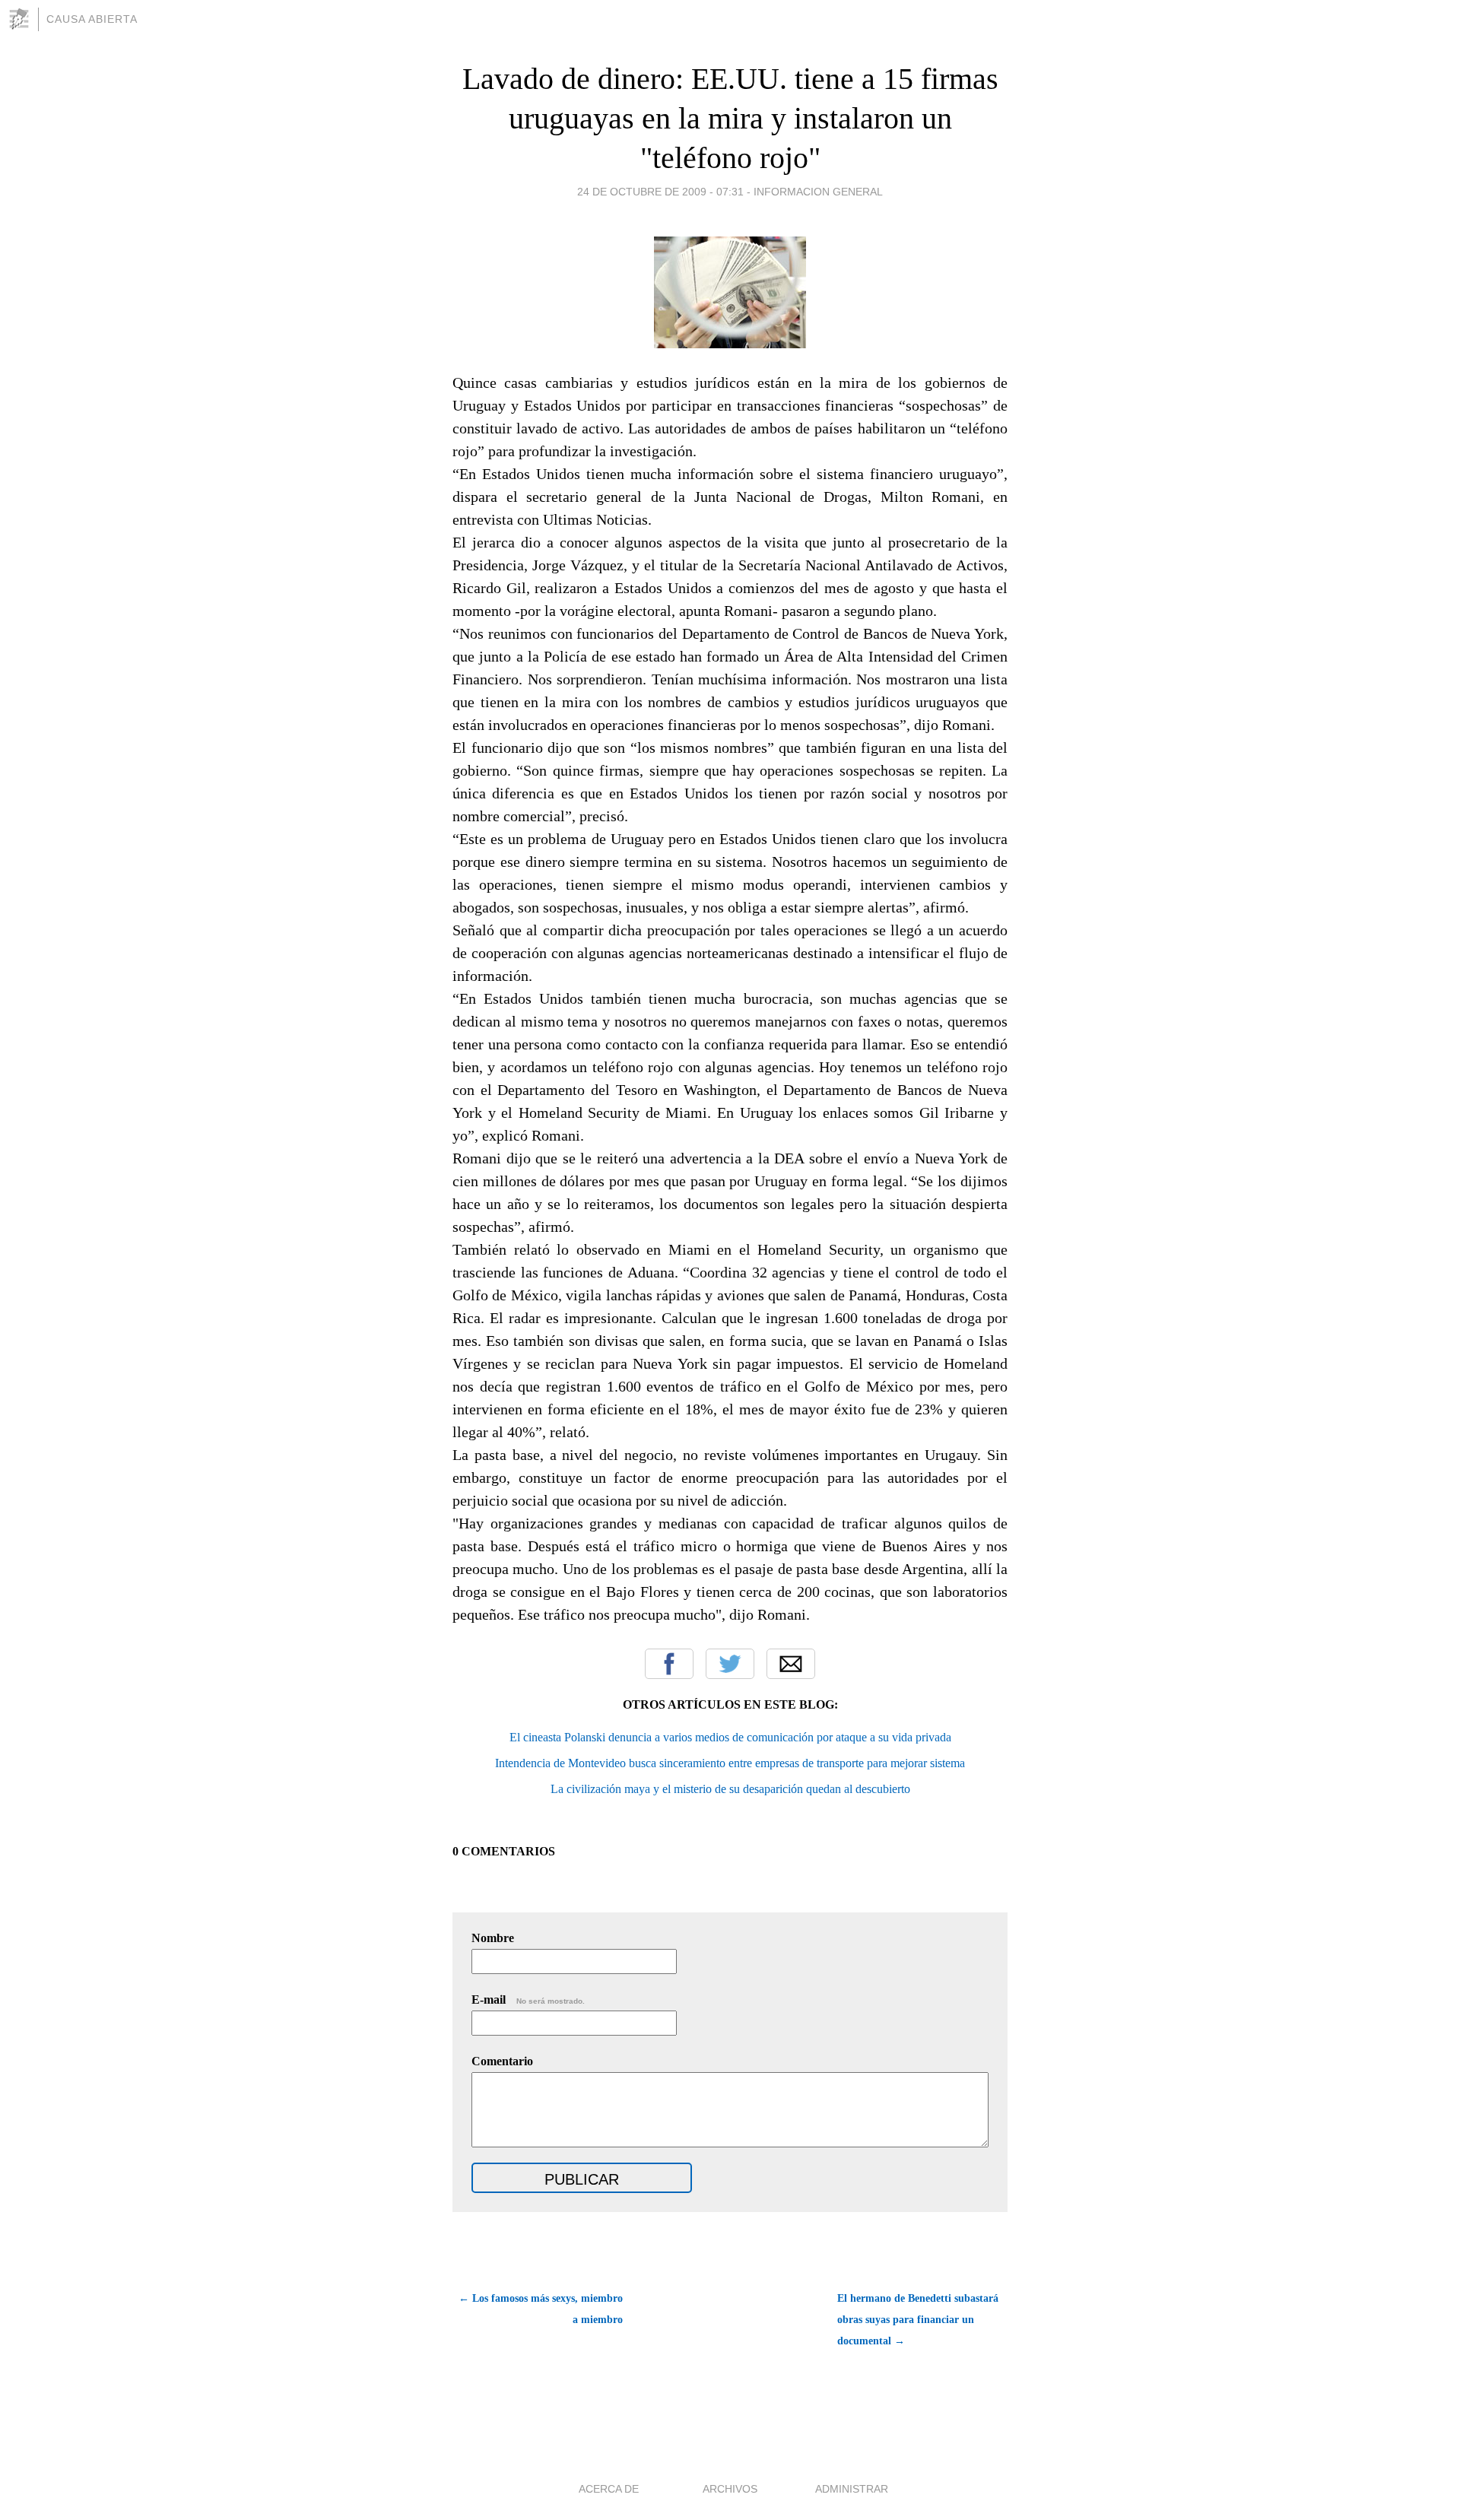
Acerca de (609, 2489)
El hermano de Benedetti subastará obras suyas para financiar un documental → (918, 2320)
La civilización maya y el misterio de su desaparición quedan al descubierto (730, 1789)
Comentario (502, 2061)
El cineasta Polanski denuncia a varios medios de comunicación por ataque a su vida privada (730, 1737)
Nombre (493, 1938)
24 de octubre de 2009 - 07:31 (660, 192)
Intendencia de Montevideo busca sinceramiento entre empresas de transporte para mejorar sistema (730, 1763)
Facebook (669, 1664)
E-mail (528, 1999)
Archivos (730, 2489)
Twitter (730, 1664)
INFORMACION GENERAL (818, 192)
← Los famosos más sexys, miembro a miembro (541, 2309)
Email (791, 1664)
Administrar (852, 2489)
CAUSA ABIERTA (92, 19)
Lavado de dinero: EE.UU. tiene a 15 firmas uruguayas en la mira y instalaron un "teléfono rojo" (730, 118)
